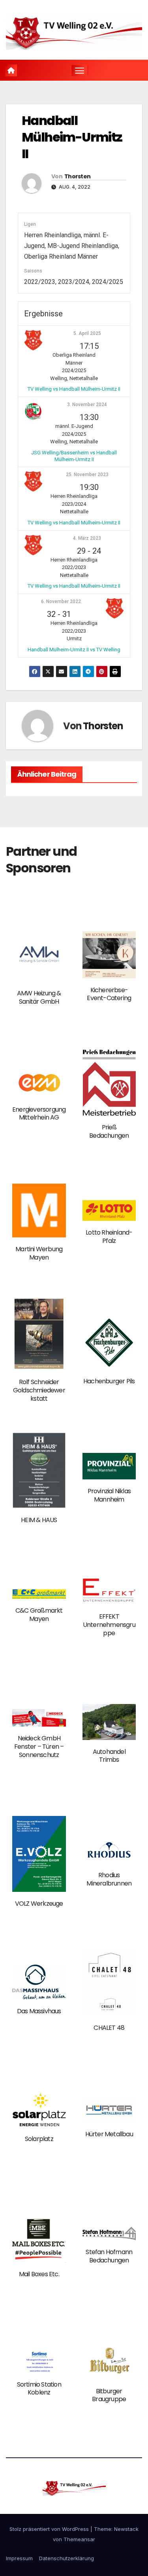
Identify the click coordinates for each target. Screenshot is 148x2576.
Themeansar (79, 2539)
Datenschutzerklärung (67, 2558)
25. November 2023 (87, 475)
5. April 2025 (87, 333)
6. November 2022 (61, 601)
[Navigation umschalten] (80, 70)
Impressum (19, 2558)
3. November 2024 (87, 405)
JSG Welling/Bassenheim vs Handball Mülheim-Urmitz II (74, 456)
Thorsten (77, 176)
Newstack (126, 2529)
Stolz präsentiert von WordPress (50, 2529)
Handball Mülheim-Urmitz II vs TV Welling (74, 650)
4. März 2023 (87, 538)
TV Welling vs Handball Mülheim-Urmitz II (74, 389)
